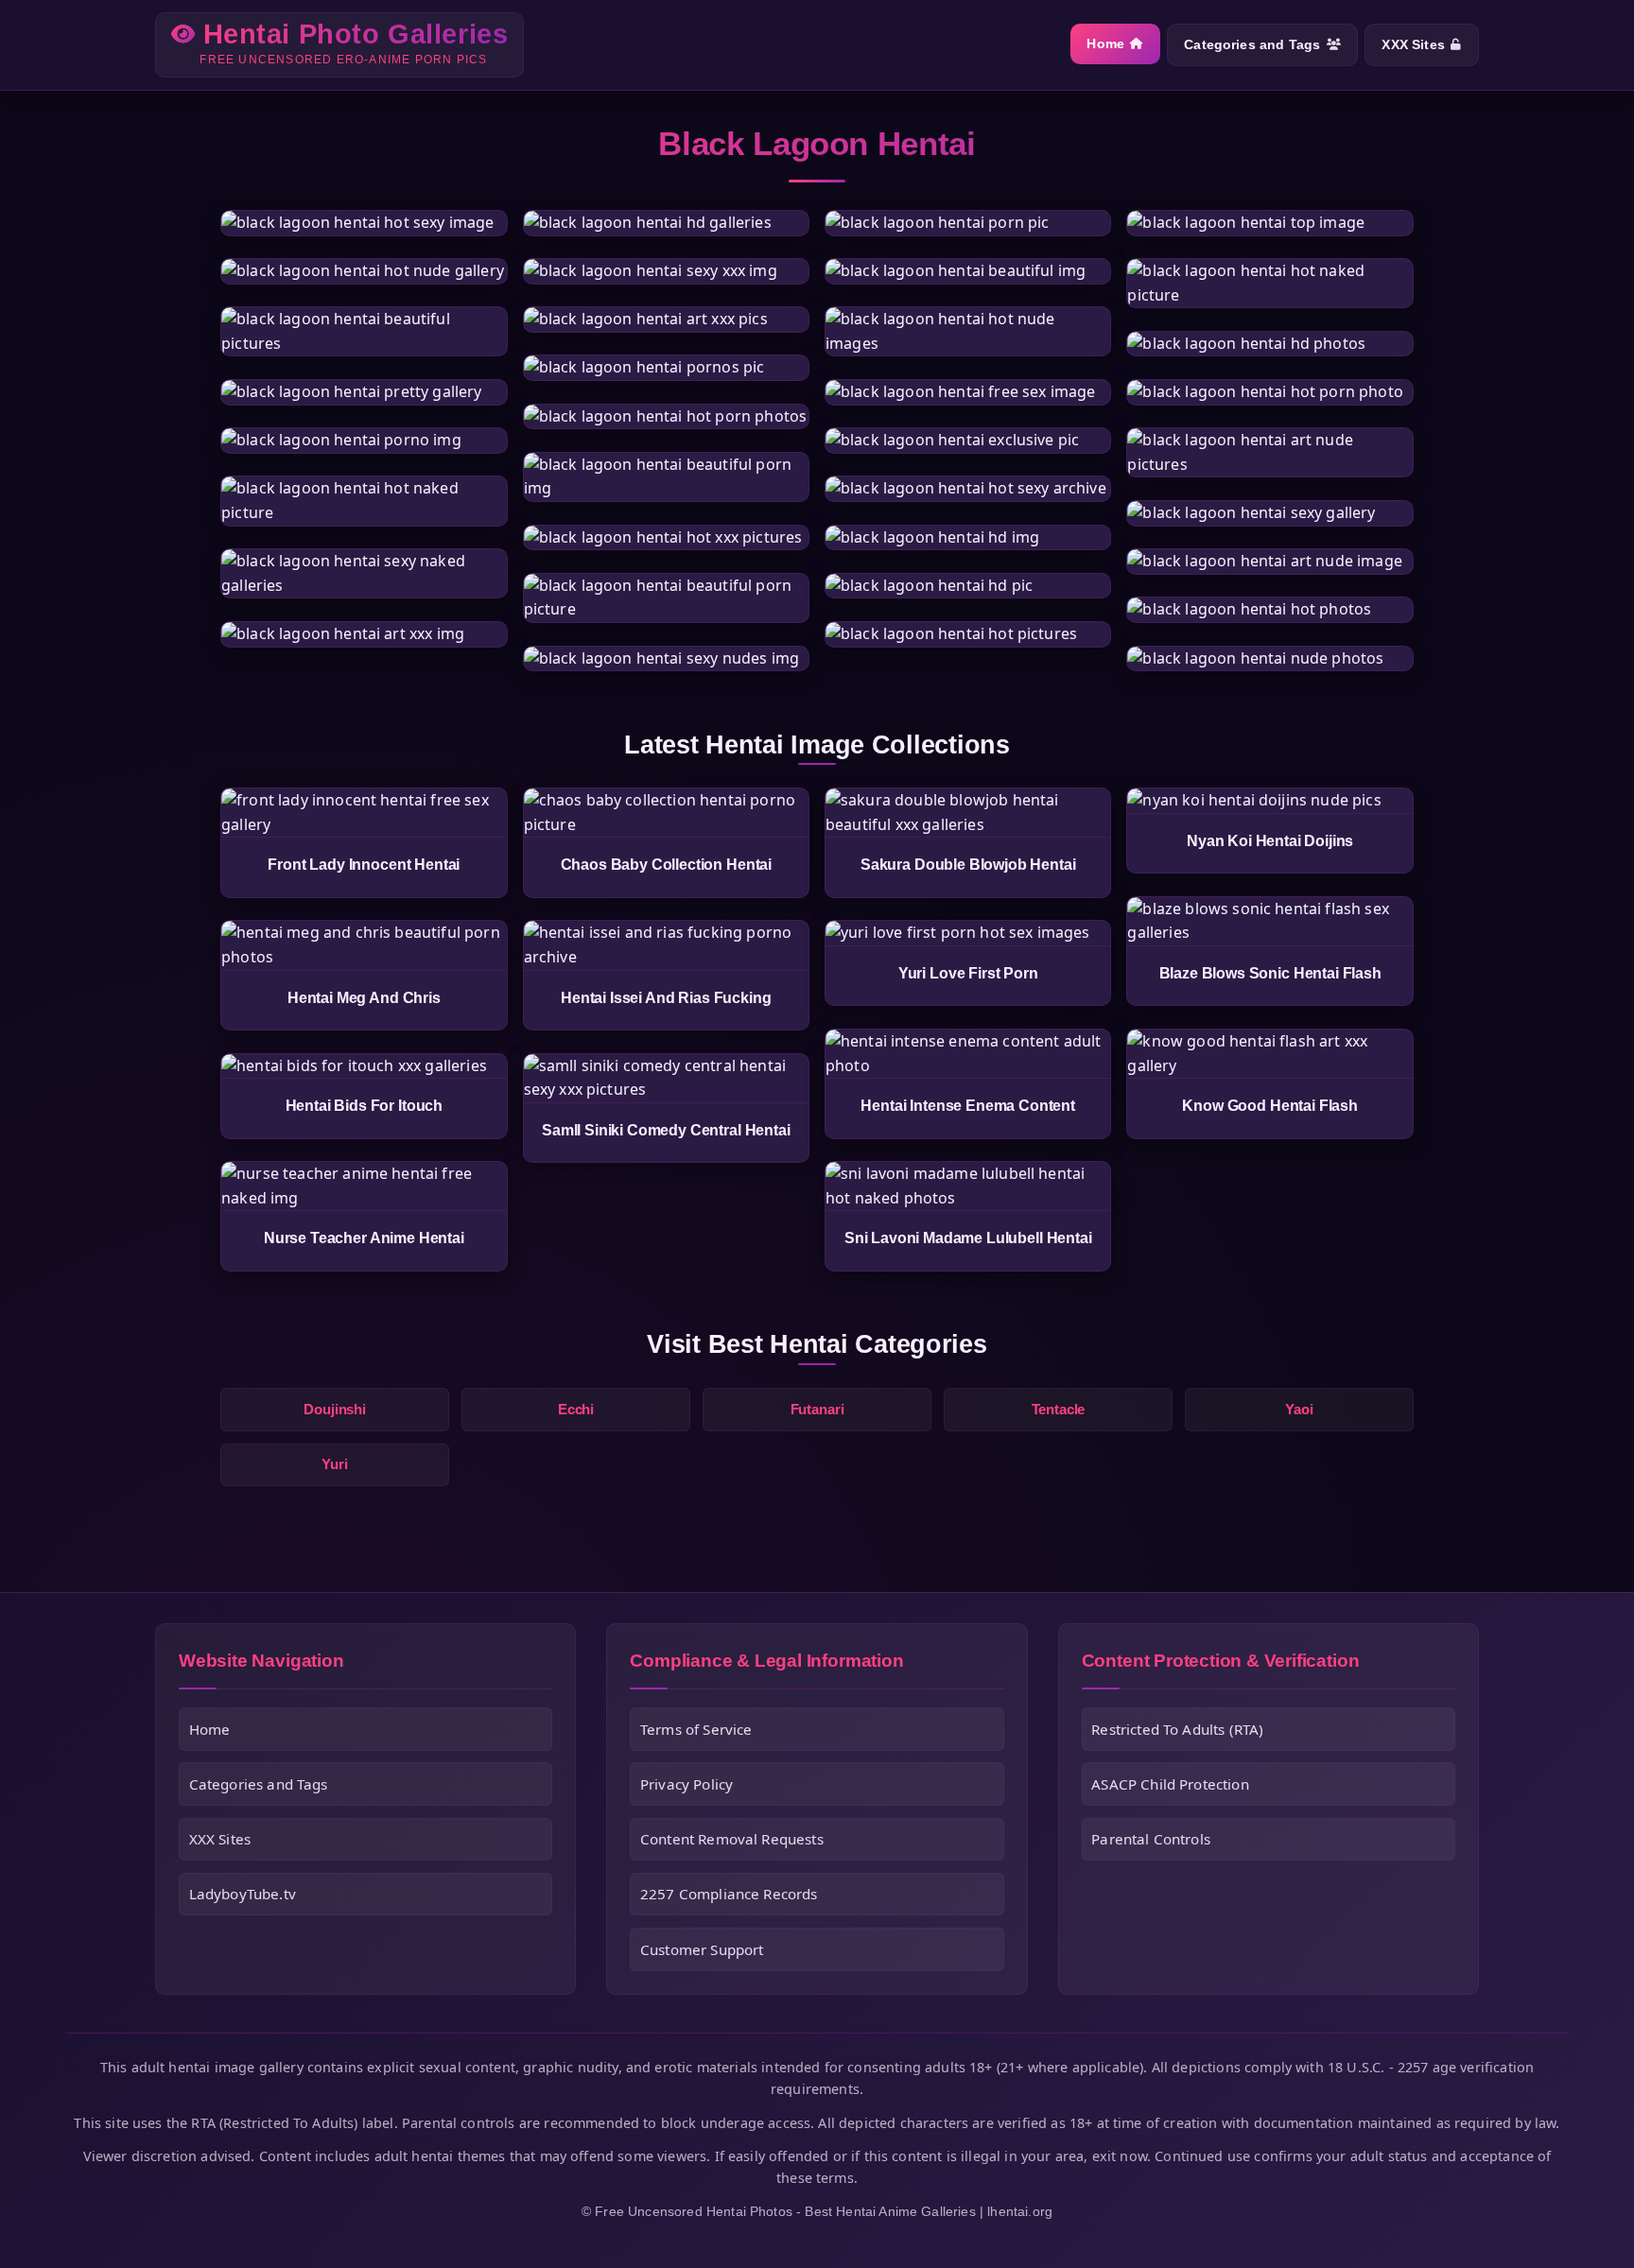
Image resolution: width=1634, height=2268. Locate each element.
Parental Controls (1151, 1839)
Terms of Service (696, 1729)
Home (1105, 44)
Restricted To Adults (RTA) (1177, 1729)
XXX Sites (1413, 45)
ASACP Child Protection (1170, 1784)
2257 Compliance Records (729, 1894)
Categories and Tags (1252, 45)
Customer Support (702, 1949)
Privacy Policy (687, 1784)
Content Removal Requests (732, 1839)
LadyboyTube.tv (243, 1894)
